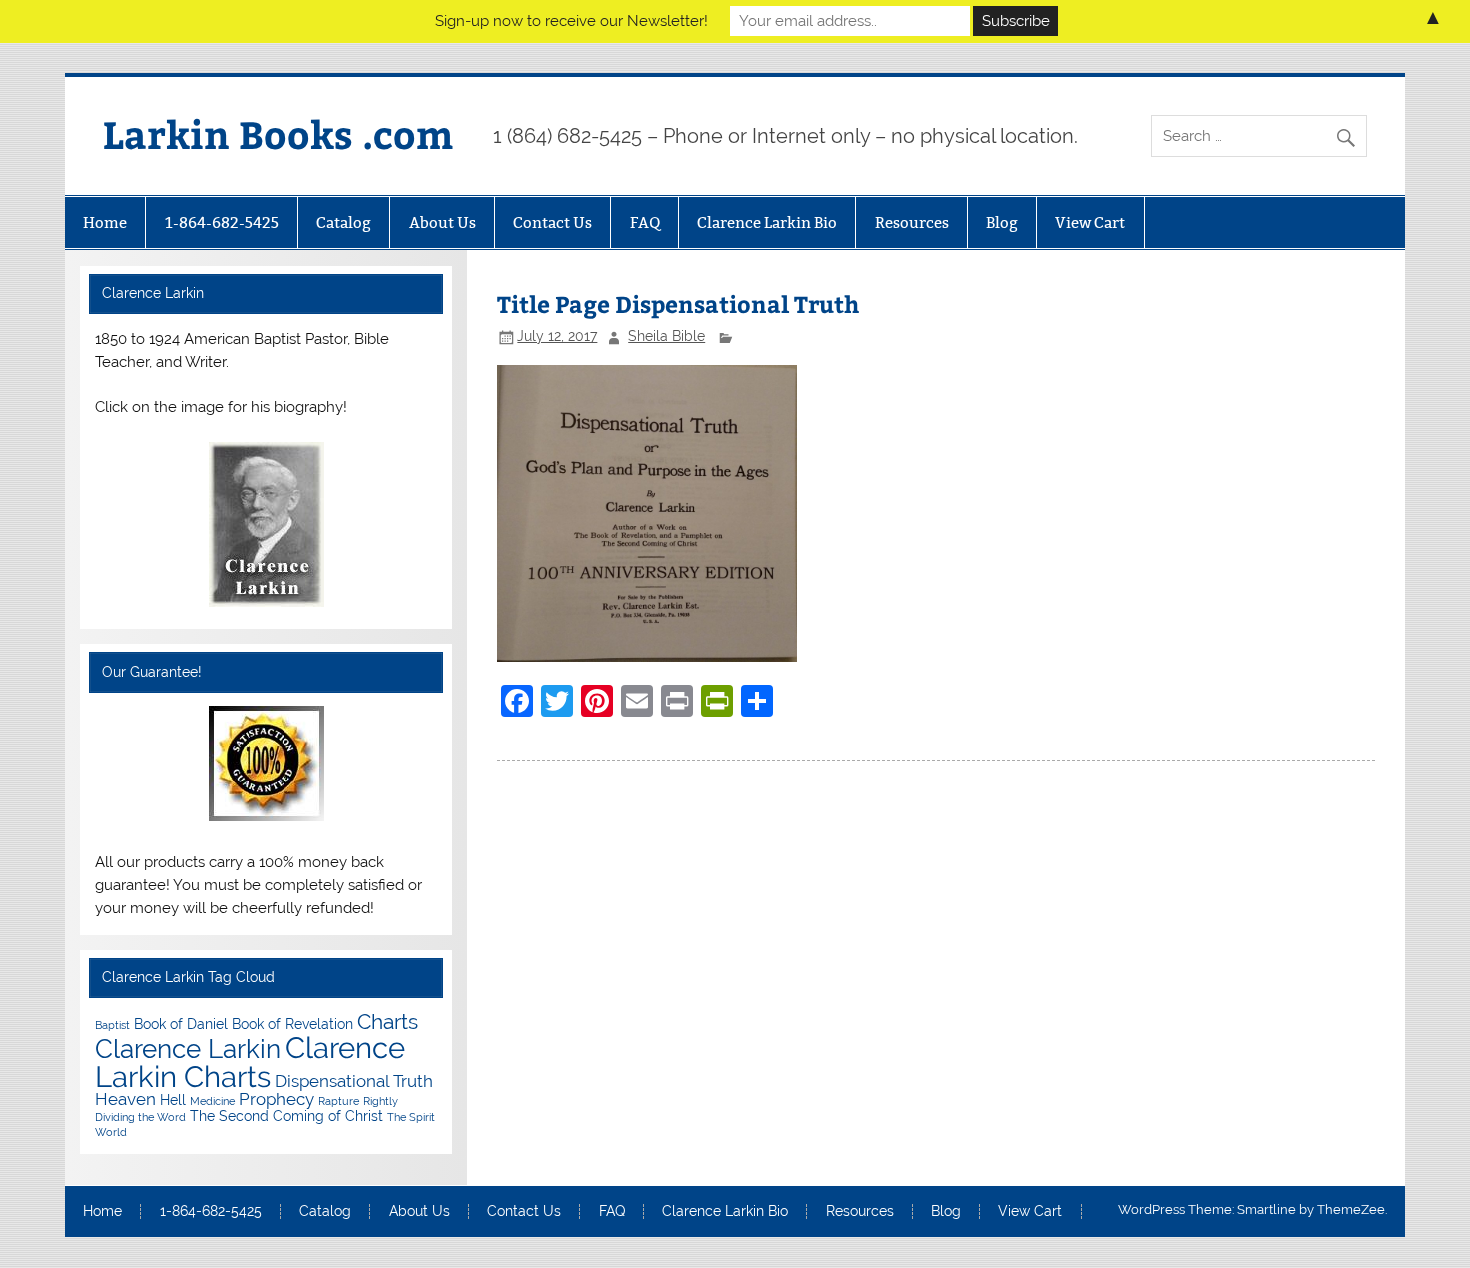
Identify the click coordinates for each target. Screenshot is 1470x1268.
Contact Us (552, 222)
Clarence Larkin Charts (250, 1062)
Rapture (338, 1101)
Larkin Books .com (278, 133)
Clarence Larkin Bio (767, 222)
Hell (173, 1099)
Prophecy (276, 1099)
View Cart (1090, 222)
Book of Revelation (292, 1023)
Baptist (112, 1025)
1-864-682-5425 (222, 222)
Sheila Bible (666, 336)
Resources (912, 222)
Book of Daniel (181, 1023)
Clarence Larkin (188, 1049)
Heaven (125, 1099)
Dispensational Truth (354, 1081)
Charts (387, 1022)
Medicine (212, 1101)
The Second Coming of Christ (286, 1115)
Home (105, 222)
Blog (1002, 222)
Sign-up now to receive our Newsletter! (571, 21)
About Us (442, 222)
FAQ (645, 222)
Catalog (343, 222)
